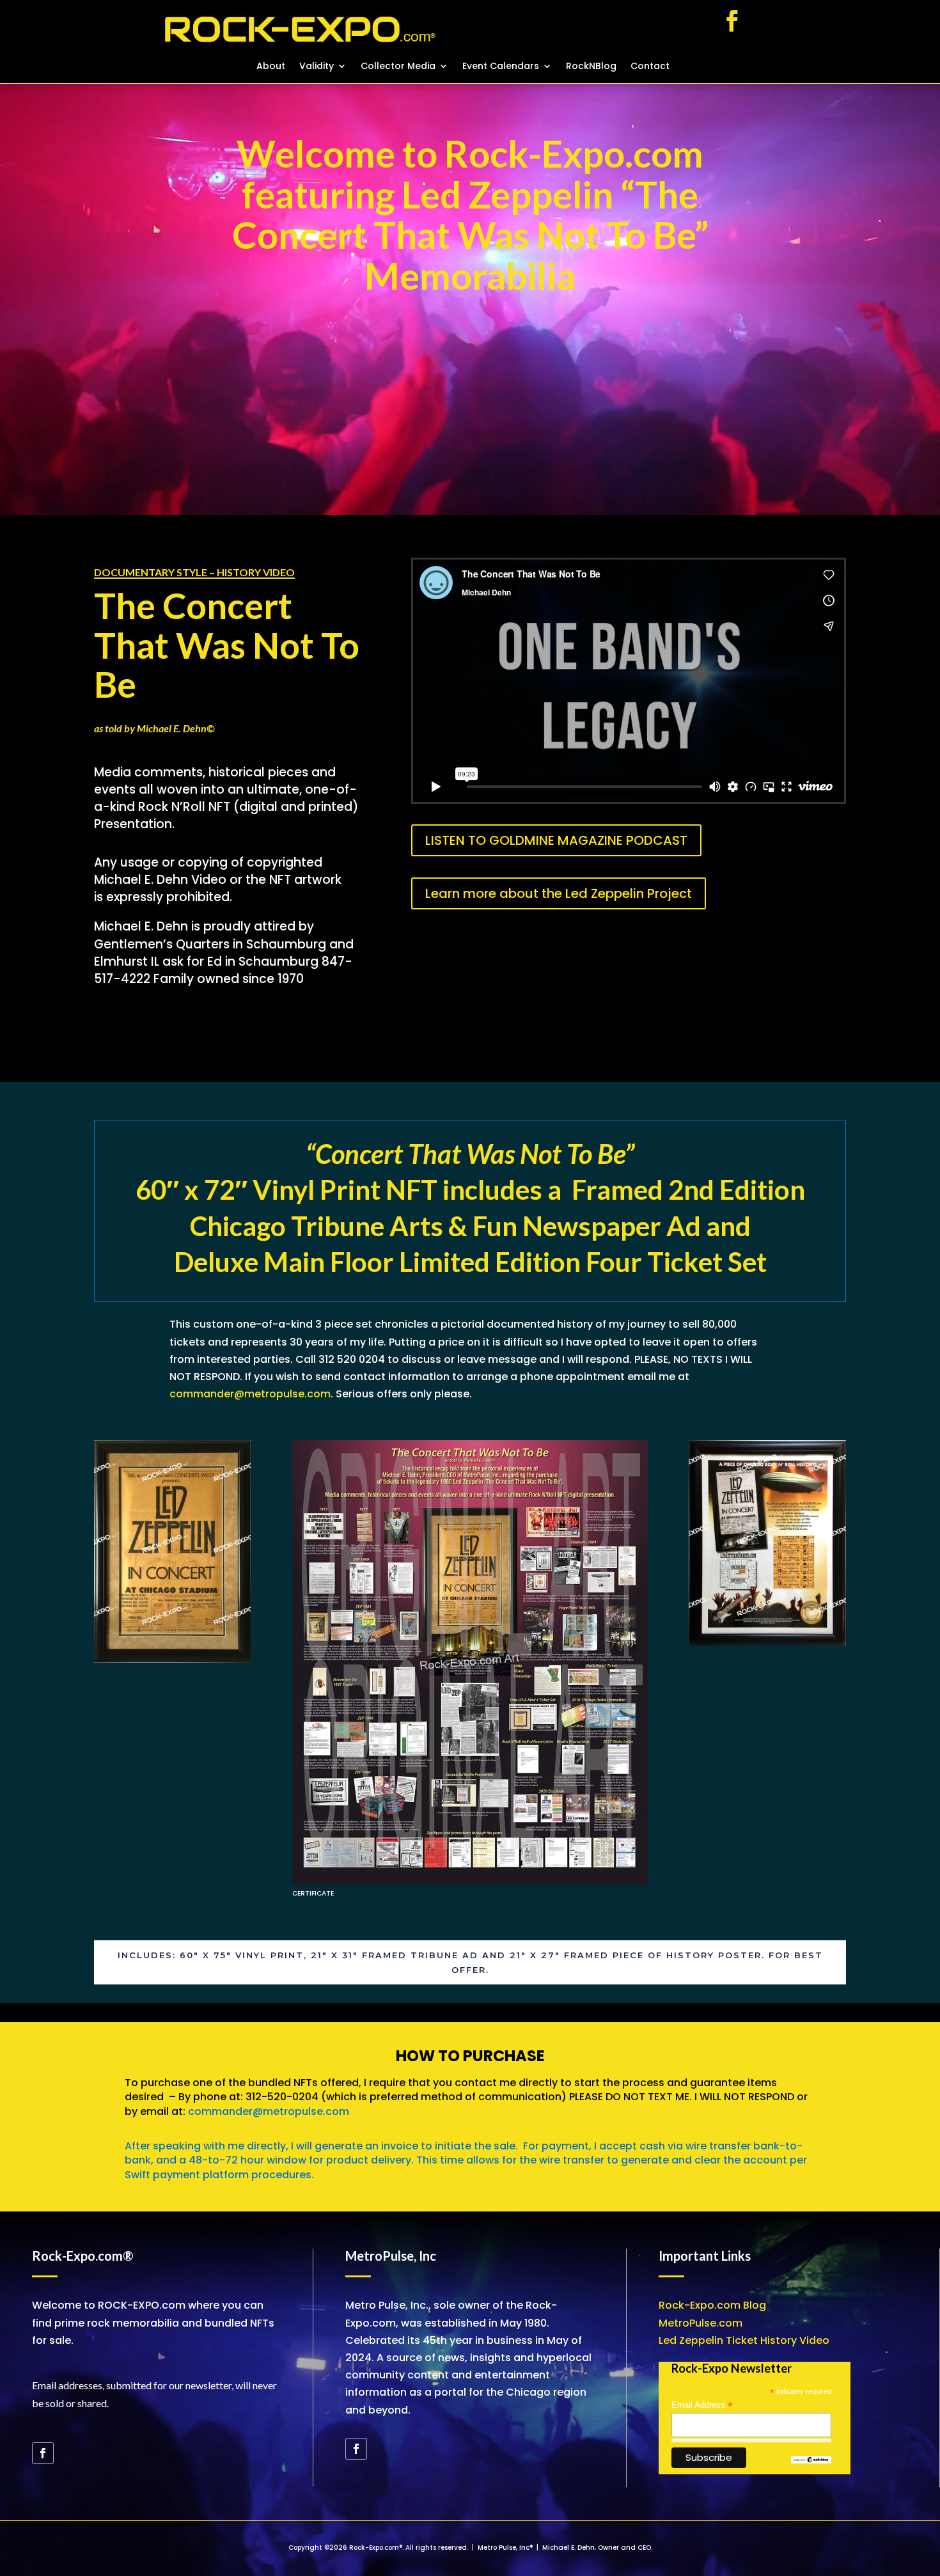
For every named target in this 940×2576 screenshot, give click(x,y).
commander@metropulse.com (250, 1394)
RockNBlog (591, 67)
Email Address (702, 2405)
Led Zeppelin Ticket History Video (744, 2340)
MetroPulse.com (701, 2323)
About (271, 67)
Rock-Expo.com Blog (712, 2305)
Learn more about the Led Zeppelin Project (559, 893)
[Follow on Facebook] (732, 21)
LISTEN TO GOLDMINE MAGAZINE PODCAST (556, 840)
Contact (650, 67)
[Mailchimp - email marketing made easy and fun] (811, 2461)
